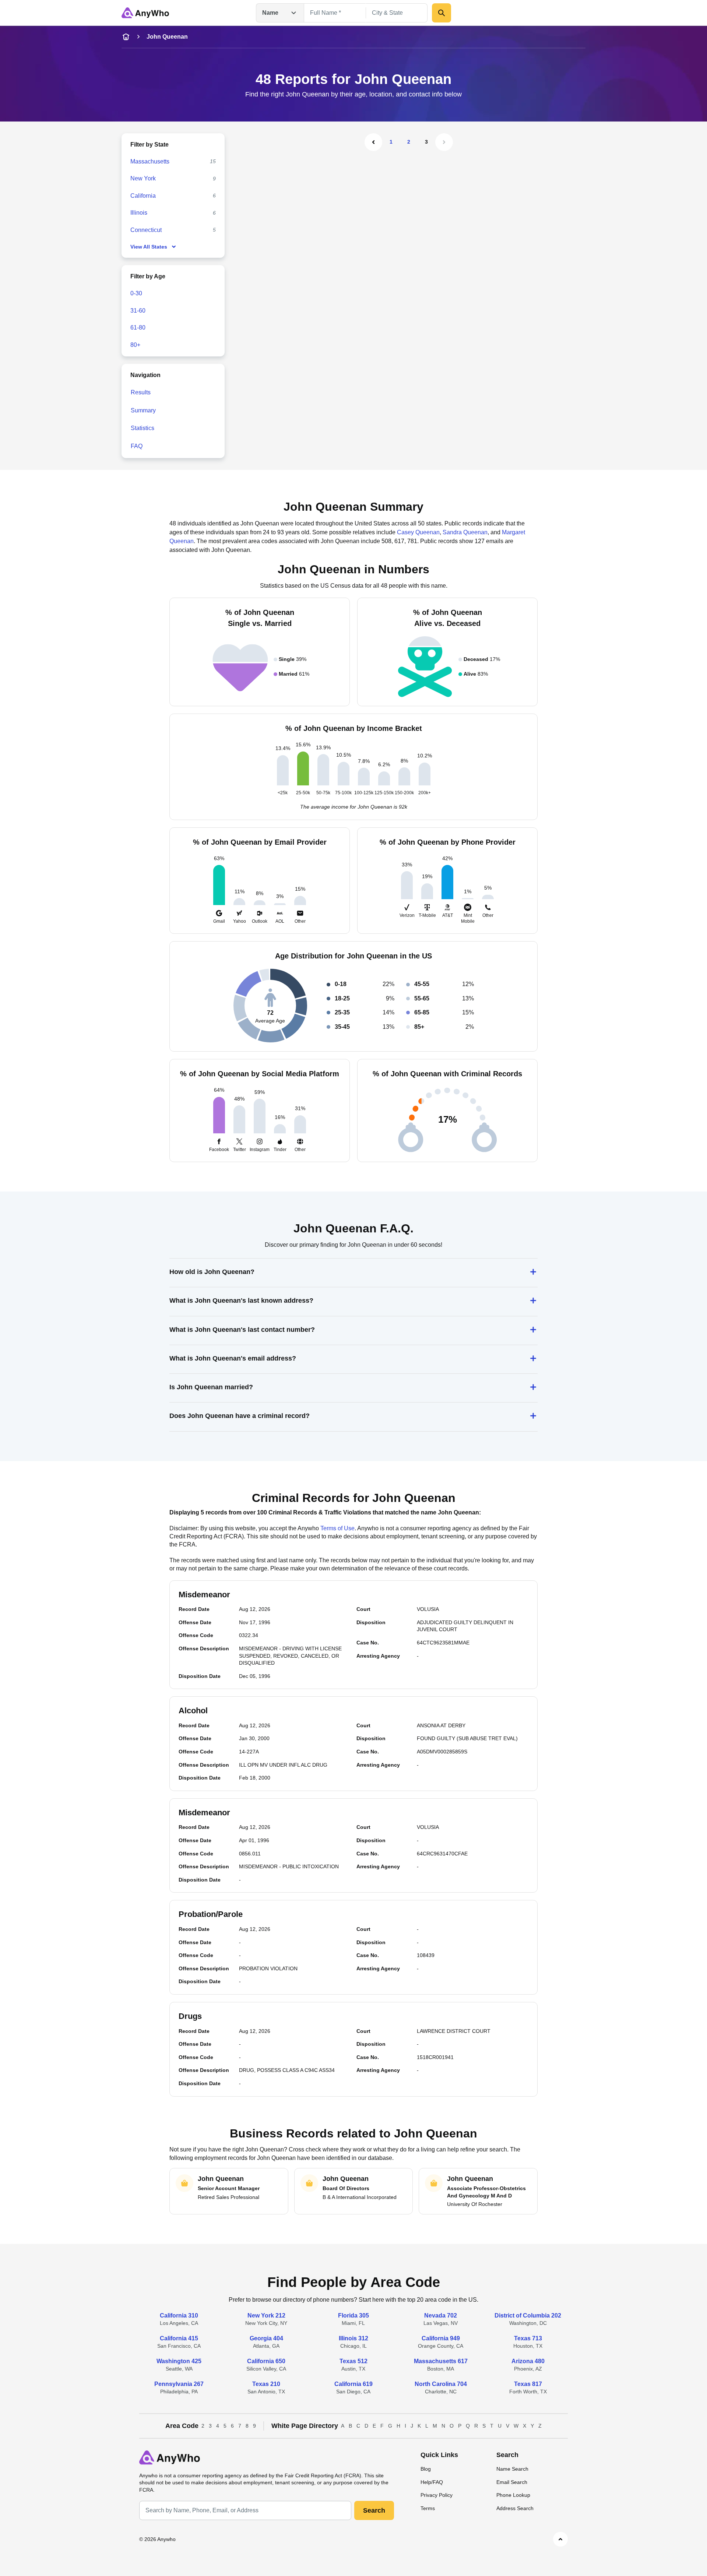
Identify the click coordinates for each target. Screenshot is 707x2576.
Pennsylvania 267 (179, 2384)
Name (270, 13)
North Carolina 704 (441, 2384)
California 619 (353, 2384)
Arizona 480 (528, 2361)
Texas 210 (266, 2384)
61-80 (138, 328)
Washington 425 (179, 2361)
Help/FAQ (432, 2482)
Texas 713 (528, 2338)
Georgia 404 (266, 2338)
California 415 (179, 2338)
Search (374, 2510)
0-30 (136, 293)
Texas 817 (528, 2384)
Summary (143, 410)
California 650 (266, 2361)
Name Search (512, 2469)
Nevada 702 (441, 2315)
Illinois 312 (353, 2338)
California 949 (441, 2338)
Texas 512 (353, 2361)
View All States (149, 247)
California (143, 196)
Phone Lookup (513, 2495)
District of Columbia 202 (528, 2315)
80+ (135, 345)
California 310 (179, 2315)
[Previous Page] (373, 142)
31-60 (138, 311)
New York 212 (266, 2315)
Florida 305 (353, 2315)
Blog (426, 2469)
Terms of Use (337, 1528)
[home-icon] (126, 37)
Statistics (143, 428)
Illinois (139, 213)
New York (143, 178)
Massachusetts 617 (441, 2361)
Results (141, 392)
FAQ (137, 446)
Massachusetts (150, 161)
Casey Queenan (418, 532)
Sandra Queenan (465, 532)
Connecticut (146, 230)
